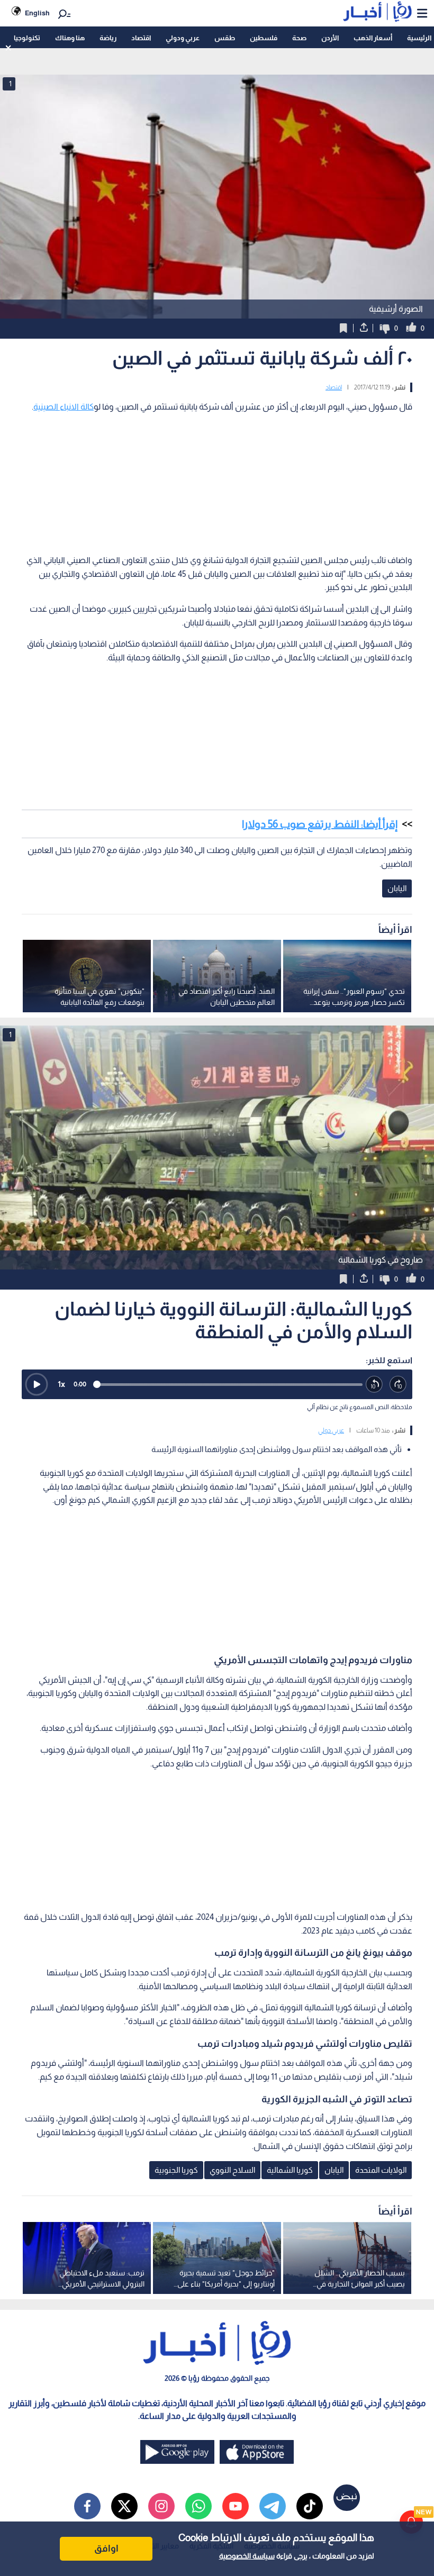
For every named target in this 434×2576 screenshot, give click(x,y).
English (37, 13)
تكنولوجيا (27, 38)
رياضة (108, 38)
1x (61, 1384)
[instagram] (161, 2506)
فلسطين (264, 38)
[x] (124, 2506)
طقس (225, 38)
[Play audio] (37, 1384)
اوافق (106, 2548)
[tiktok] (310, 2506)
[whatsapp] (198, 2506)
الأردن (330, 38)
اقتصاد (141, 38)
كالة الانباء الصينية (64, 407)
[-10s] (374, 1385)
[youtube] (236, 2506)
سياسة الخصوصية (247, 2556)
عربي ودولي (183, 38)
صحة (299, 38)
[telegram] (273, 2506)
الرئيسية (419, 38)
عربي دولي (331, 1430)
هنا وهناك (70, 38)
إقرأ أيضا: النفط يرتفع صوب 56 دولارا (320, 824)
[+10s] (398, 1385)
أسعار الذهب (373, 38)
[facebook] (87, 2506)
